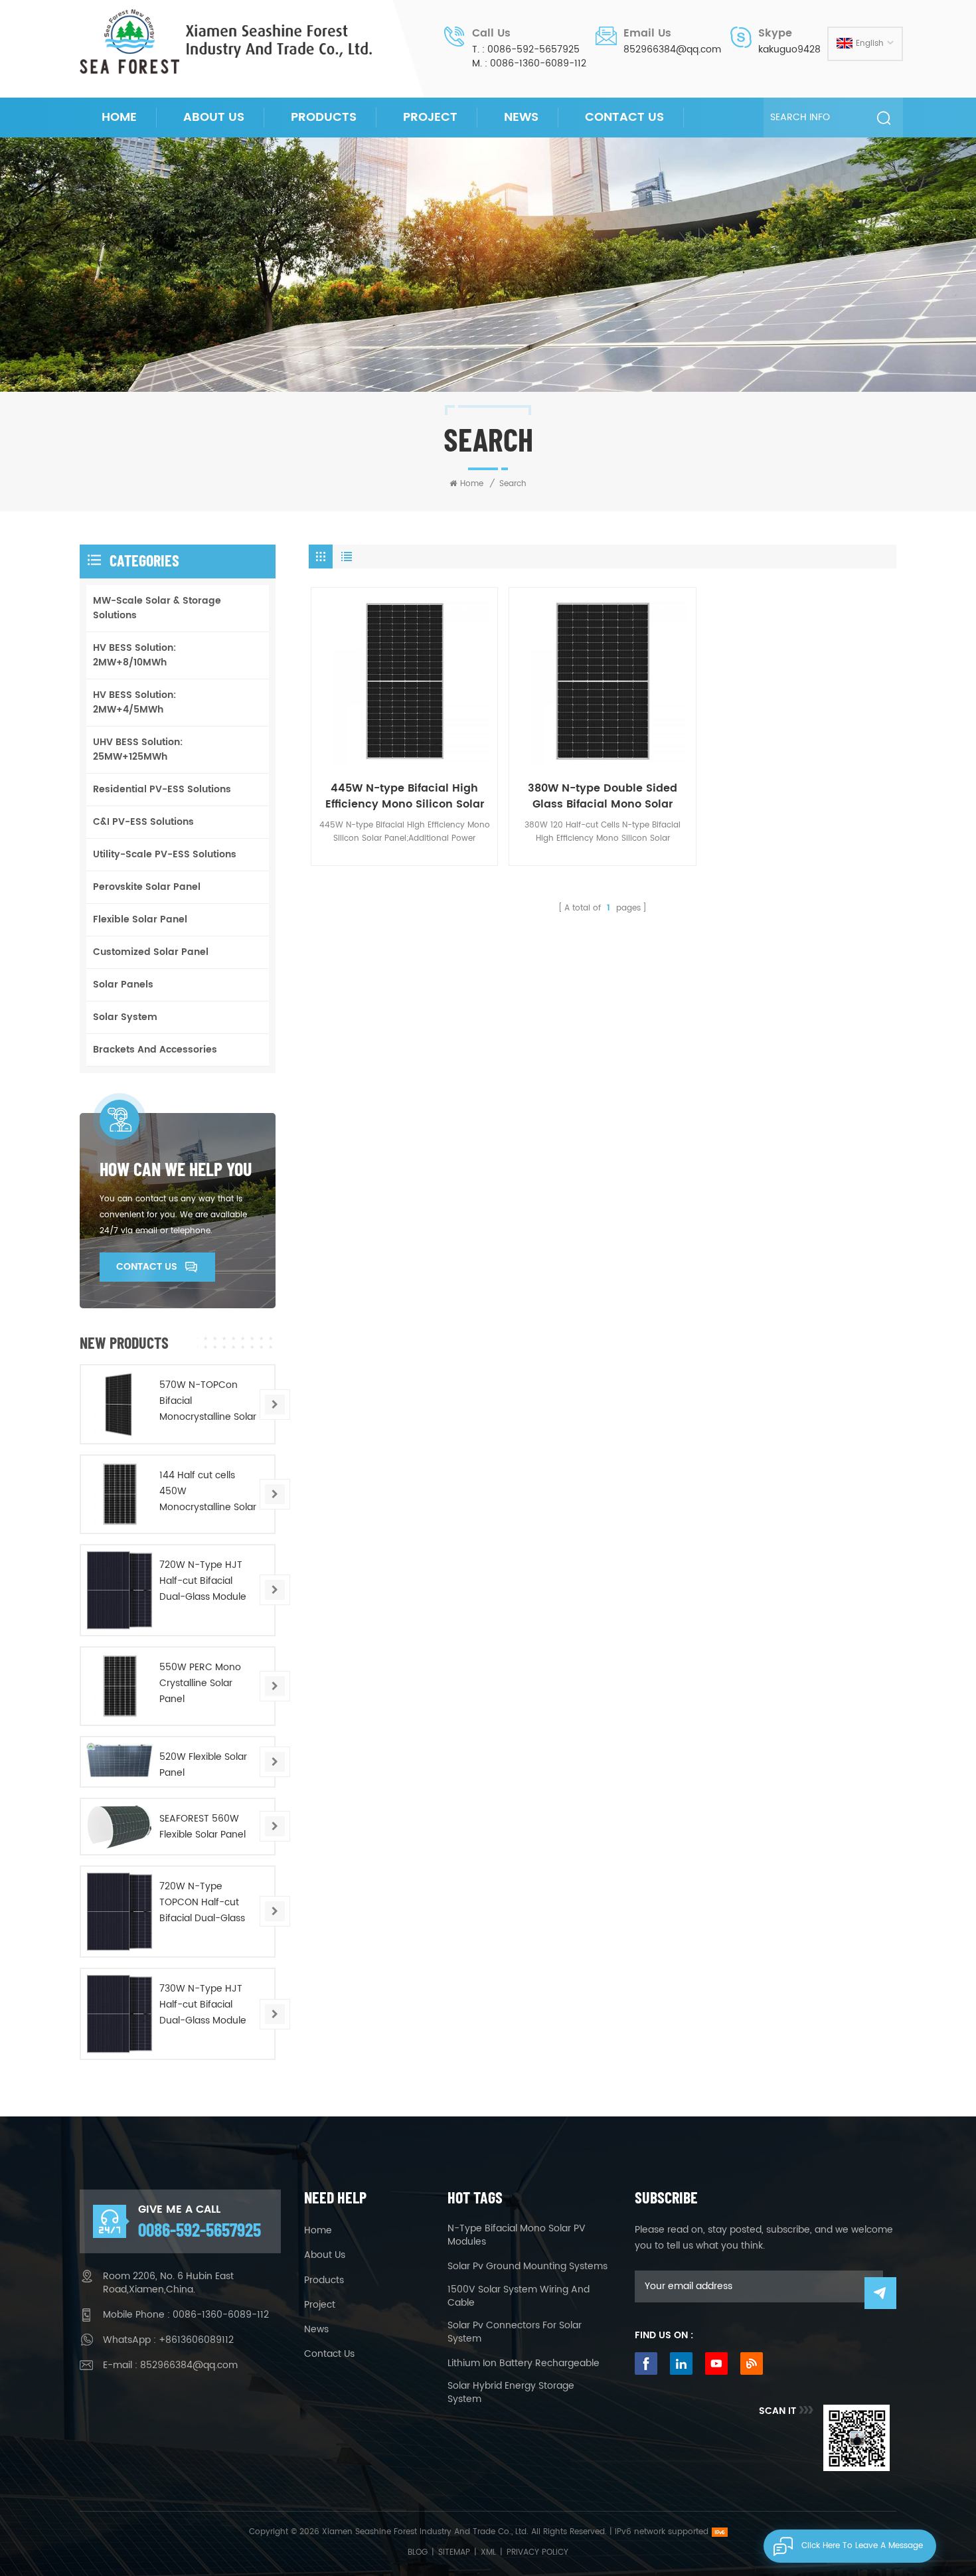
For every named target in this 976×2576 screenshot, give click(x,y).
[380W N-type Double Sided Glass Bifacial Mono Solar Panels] (602, 681)
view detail (400, 753)
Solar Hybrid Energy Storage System (511, 2393)
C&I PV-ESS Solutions (143, 822)
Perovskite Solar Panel (147, 887)
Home (119, 117)
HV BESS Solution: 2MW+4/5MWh (134, 702)
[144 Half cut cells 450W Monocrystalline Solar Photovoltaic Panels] (120, 1494)
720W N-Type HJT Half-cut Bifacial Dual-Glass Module (203, 1581)
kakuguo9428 (789, 50)
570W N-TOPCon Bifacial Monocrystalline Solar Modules (208, 1401)
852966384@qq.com (672, 50)
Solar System (125, 1017)
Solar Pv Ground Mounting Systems (528, 2267)
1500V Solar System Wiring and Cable (519, 2296)
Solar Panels (123, 985)
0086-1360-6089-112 (538, 64)
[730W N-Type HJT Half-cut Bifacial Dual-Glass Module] (120, 2014)
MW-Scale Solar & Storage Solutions (157, 608)
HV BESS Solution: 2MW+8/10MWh (134, 655)
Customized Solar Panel (151, 952)
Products (324, 117)
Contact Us (624, 117)
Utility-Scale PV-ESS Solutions (165, 854)
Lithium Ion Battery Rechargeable (524, 2363)
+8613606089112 (196, 2340)
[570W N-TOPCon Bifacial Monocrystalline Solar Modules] (120, 1404)
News (521, 117)
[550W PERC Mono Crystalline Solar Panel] (120, 1686)
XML (488, 2552)
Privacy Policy (537, 2552)
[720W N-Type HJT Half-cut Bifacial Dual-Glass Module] (120, 1590)
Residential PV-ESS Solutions (162, 789)
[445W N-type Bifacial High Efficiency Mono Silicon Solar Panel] (404, 681)
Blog (418, 2552)
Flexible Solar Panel (140, 919)
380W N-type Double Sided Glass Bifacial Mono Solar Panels (603, 796)
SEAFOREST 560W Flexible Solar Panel (203, 1827)
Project (430, 117)
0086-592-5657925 (533, 50)
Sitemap (454, 2552)
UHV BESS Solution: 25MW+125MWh (138, 749)
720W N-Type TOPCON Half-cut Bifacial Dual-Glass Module (202, 1903)
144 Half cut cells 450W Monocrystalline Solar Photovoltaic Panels (208, 1492)
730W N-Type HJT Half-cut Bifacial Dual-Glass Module (203, 2005)
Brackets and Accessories (155, 1050)
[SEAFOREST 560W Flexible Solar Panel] (120, 1827)
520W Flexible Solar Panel (203, 1765)
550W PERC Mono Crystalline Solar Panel (200, 1683)
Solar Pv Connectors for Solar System (515, 2332)
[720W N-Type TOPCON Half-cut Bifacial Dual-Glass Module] (120, 1912)
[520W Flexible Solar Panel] (120, 1761)
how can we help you (176, 1169)
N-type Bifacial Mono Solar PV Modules (517, 2235)
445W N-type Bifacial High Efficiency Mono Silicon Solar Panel (405, 796)
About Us (214, 117)
